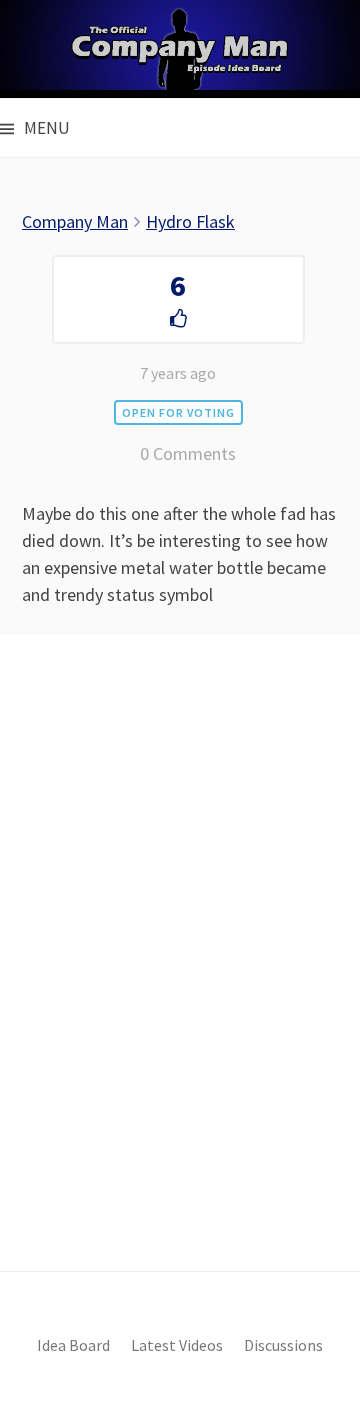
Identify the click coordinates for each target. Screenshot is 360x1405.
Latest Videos (177, 1345)
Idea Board (73, 1345)
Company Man (75, 221)
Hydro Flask (190, 221)
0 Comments (188, 453)
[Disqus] (180, 987)
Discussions (283, 1345)
